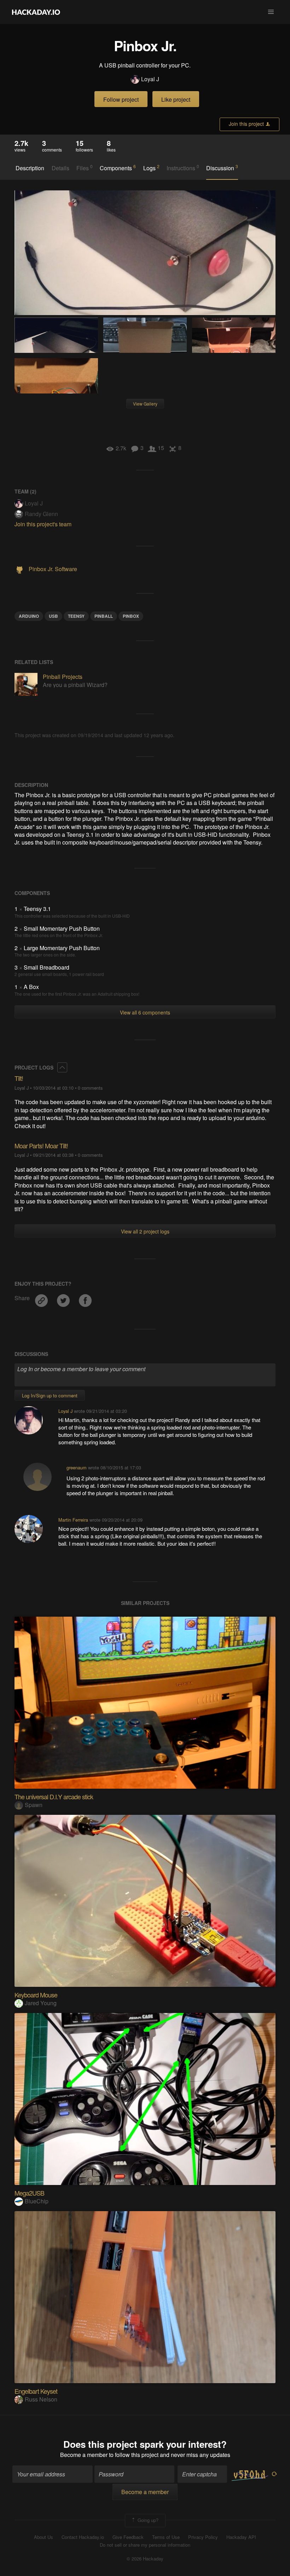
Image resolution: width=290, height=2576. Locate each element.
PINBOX (131, 616)
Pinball (104, 616)
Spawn (34, 1805)
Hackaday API (241, 2537)
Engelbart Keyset (36, 2391)
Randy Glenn (41, 514)
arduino (29, 616)
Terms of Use (166, 2537)
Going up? (147, 2520)
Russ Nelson (41, 2399)
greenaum (77, 1467)
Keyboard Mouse (36, 1995)
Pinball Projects (63, 677)
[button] (271, 12)
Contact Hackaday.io (83, 2537)
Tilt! (19, 1078)
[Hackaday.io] (36, 12)
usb (53, 616)
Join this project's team (43, 524)
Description (30, 168)
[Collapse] (62, 1067)
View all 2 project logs (145, 1231)
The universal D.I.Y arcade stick (54, 1796)
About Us (43, 2537)
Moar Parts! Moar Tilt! (41, 1145)
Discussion (222, 168)
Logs (151, 168)
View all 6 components (145, 1012)
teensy (76, 616)
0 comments (90, 1088)
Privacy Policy (203, 2537)
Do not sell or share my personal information (145, 2545)
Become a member (84, 2455)
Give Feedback (128, 2537)
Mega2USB (29, 2193)
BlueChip (37, 2201)
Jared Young (41, 2003)
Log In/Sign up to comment (50, 1395)
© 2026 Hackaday (145, 2559)
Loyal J (150, 79)
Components (118, 168)
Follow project (121, 99)
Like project (176, 99)
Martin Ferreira (73, 1520)
